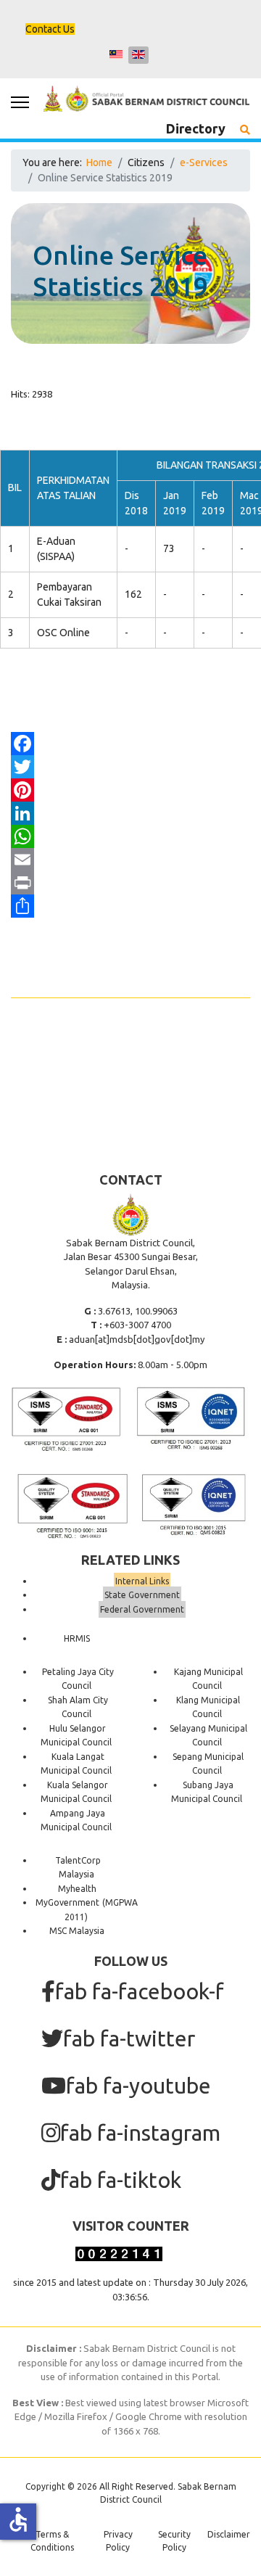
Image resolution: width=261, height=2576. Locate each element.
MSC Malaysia (77, 1931)
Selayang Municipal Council (208, 1736)
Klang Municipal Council (208, 1707)
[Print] (130, 883)
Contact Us (50, 29)
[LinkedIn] (130, 813)
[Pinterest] (130, 790)
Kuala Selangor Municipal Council (76, 1792)
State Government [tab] (142, 1595)
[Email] (130, 860)
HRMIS (77, 1638)
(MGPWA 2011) (101, 1910)
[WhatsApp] (130, 836)
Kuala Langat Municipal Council (76, 1764)
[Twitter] (130, 767)
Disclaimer (229, 2534)
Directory (196, 128)
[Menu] (20, 102)
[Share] (130, 906)
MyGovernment (67, 1902)
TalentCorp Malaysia (78, 1868)
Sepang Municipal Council (208, 1764)
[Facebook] (130, 744)
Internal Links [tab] (142, 1581)
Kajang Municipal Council (208, 1679)
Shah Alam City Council (78, 1707)
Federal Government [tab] (142, 1609)
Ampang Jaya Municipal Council (76, 1820)
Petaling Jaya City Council (78, 1679)
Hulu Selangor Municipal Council (76, 1736)
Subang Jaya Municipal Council (207, 1792)
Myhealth (77, 1889)
